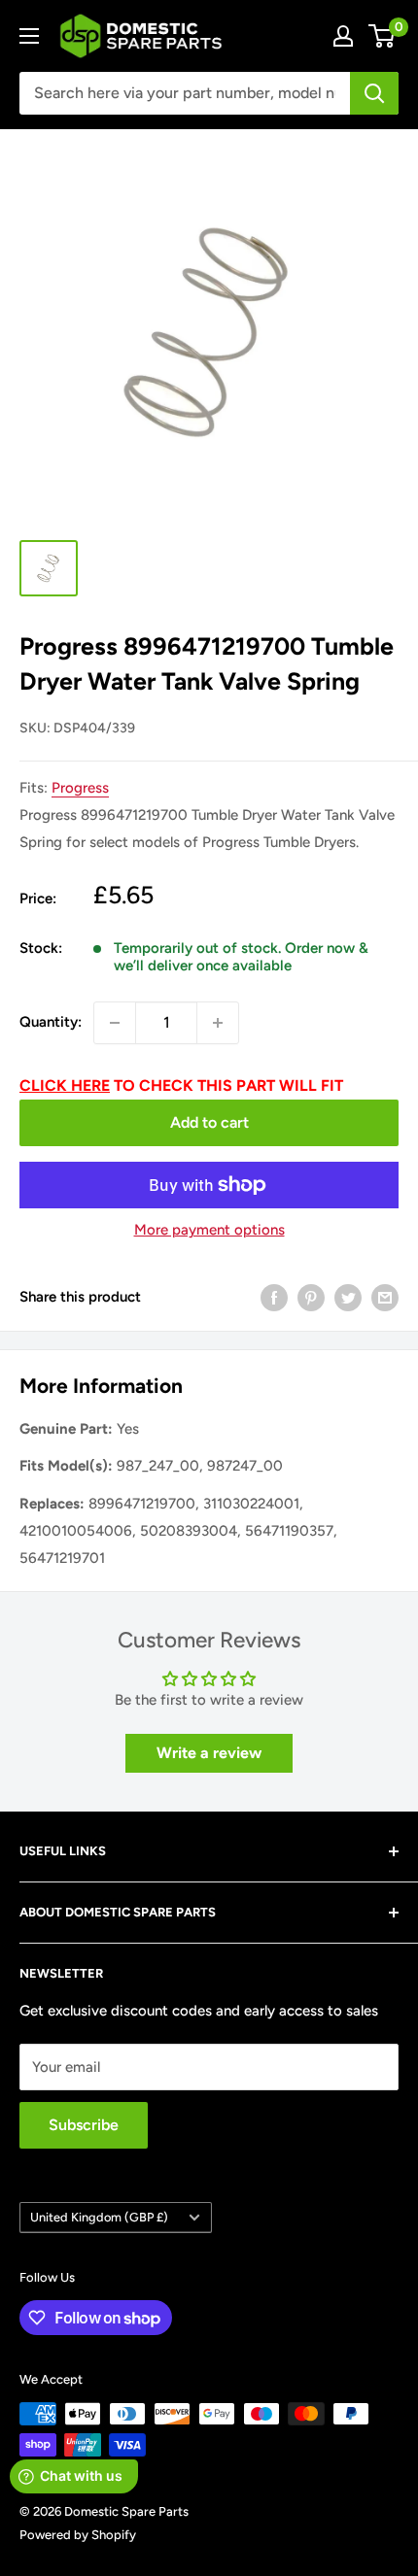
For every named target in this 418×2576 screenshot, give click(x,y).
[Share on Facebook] (274, 1296)
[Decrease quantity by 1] (115, 1023)
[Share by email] (385, 1296)
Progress (80, 788)
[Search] (374, 93)
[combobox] (185, 93)
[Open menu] (29, 36)
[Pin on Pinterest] (311, 1296)
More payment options (209, 1230)
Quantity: (51, 1022)
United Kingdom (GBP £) (99, 2217)
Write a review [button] (209, 1753)
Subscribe (84, 2125)
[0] (383, 36)
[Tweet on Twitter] (348, 1296)
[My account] (343, 36)
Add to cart (209, 1122)
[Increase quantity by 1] (218, 1023)
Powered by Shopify (78, 2535)
